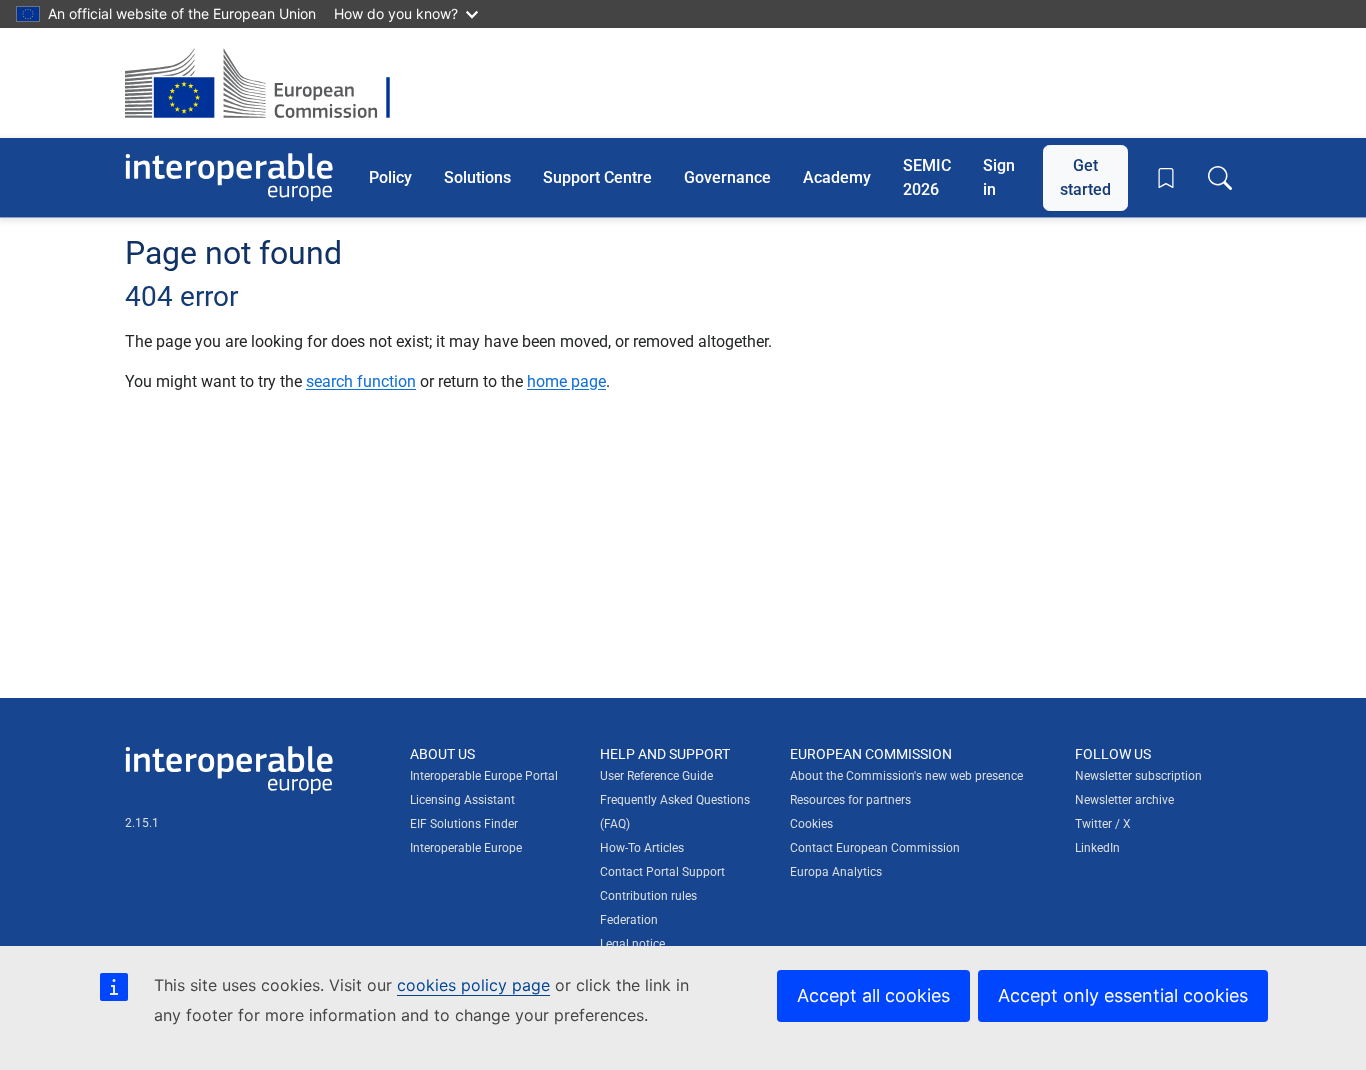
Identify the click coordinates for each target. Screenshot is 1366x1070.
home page (566, 381)
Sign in (999, 176)
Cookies (811, 824)
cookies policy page (473, 985)
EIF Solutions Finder (464, 824)
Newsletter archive (1124, 800)
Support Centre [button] (597, 176)
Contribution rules (648, 896)
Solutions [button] (477, 176)
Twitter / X (1103, 824)
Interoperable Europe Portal (484, 776)
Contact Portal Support (662, 872)
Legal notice (632, 944)
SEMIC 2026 (927, 176)
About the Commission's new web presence (906, 776)
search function (361, 381)
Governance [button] (727, 176)
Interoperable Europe (466, 848)
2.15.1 (142, 823)
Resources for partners (850, 800)
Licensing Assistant (462, 800)
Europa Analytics (836, 872)
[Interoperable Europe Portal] (229, 177)
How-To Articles (642, 848)
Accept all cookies (873, 995)
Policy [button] (390, 176)
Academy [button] (837, 176)
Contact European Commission (875, 848)
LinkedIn (1097, 848)
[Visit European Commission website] (267, 83)
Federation (629, 920)
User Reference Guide (656, 776)
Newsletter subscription (1138, 776)
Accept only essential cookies (1123, 995)
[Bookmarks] (1166, 178)
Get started (1085, 176)
